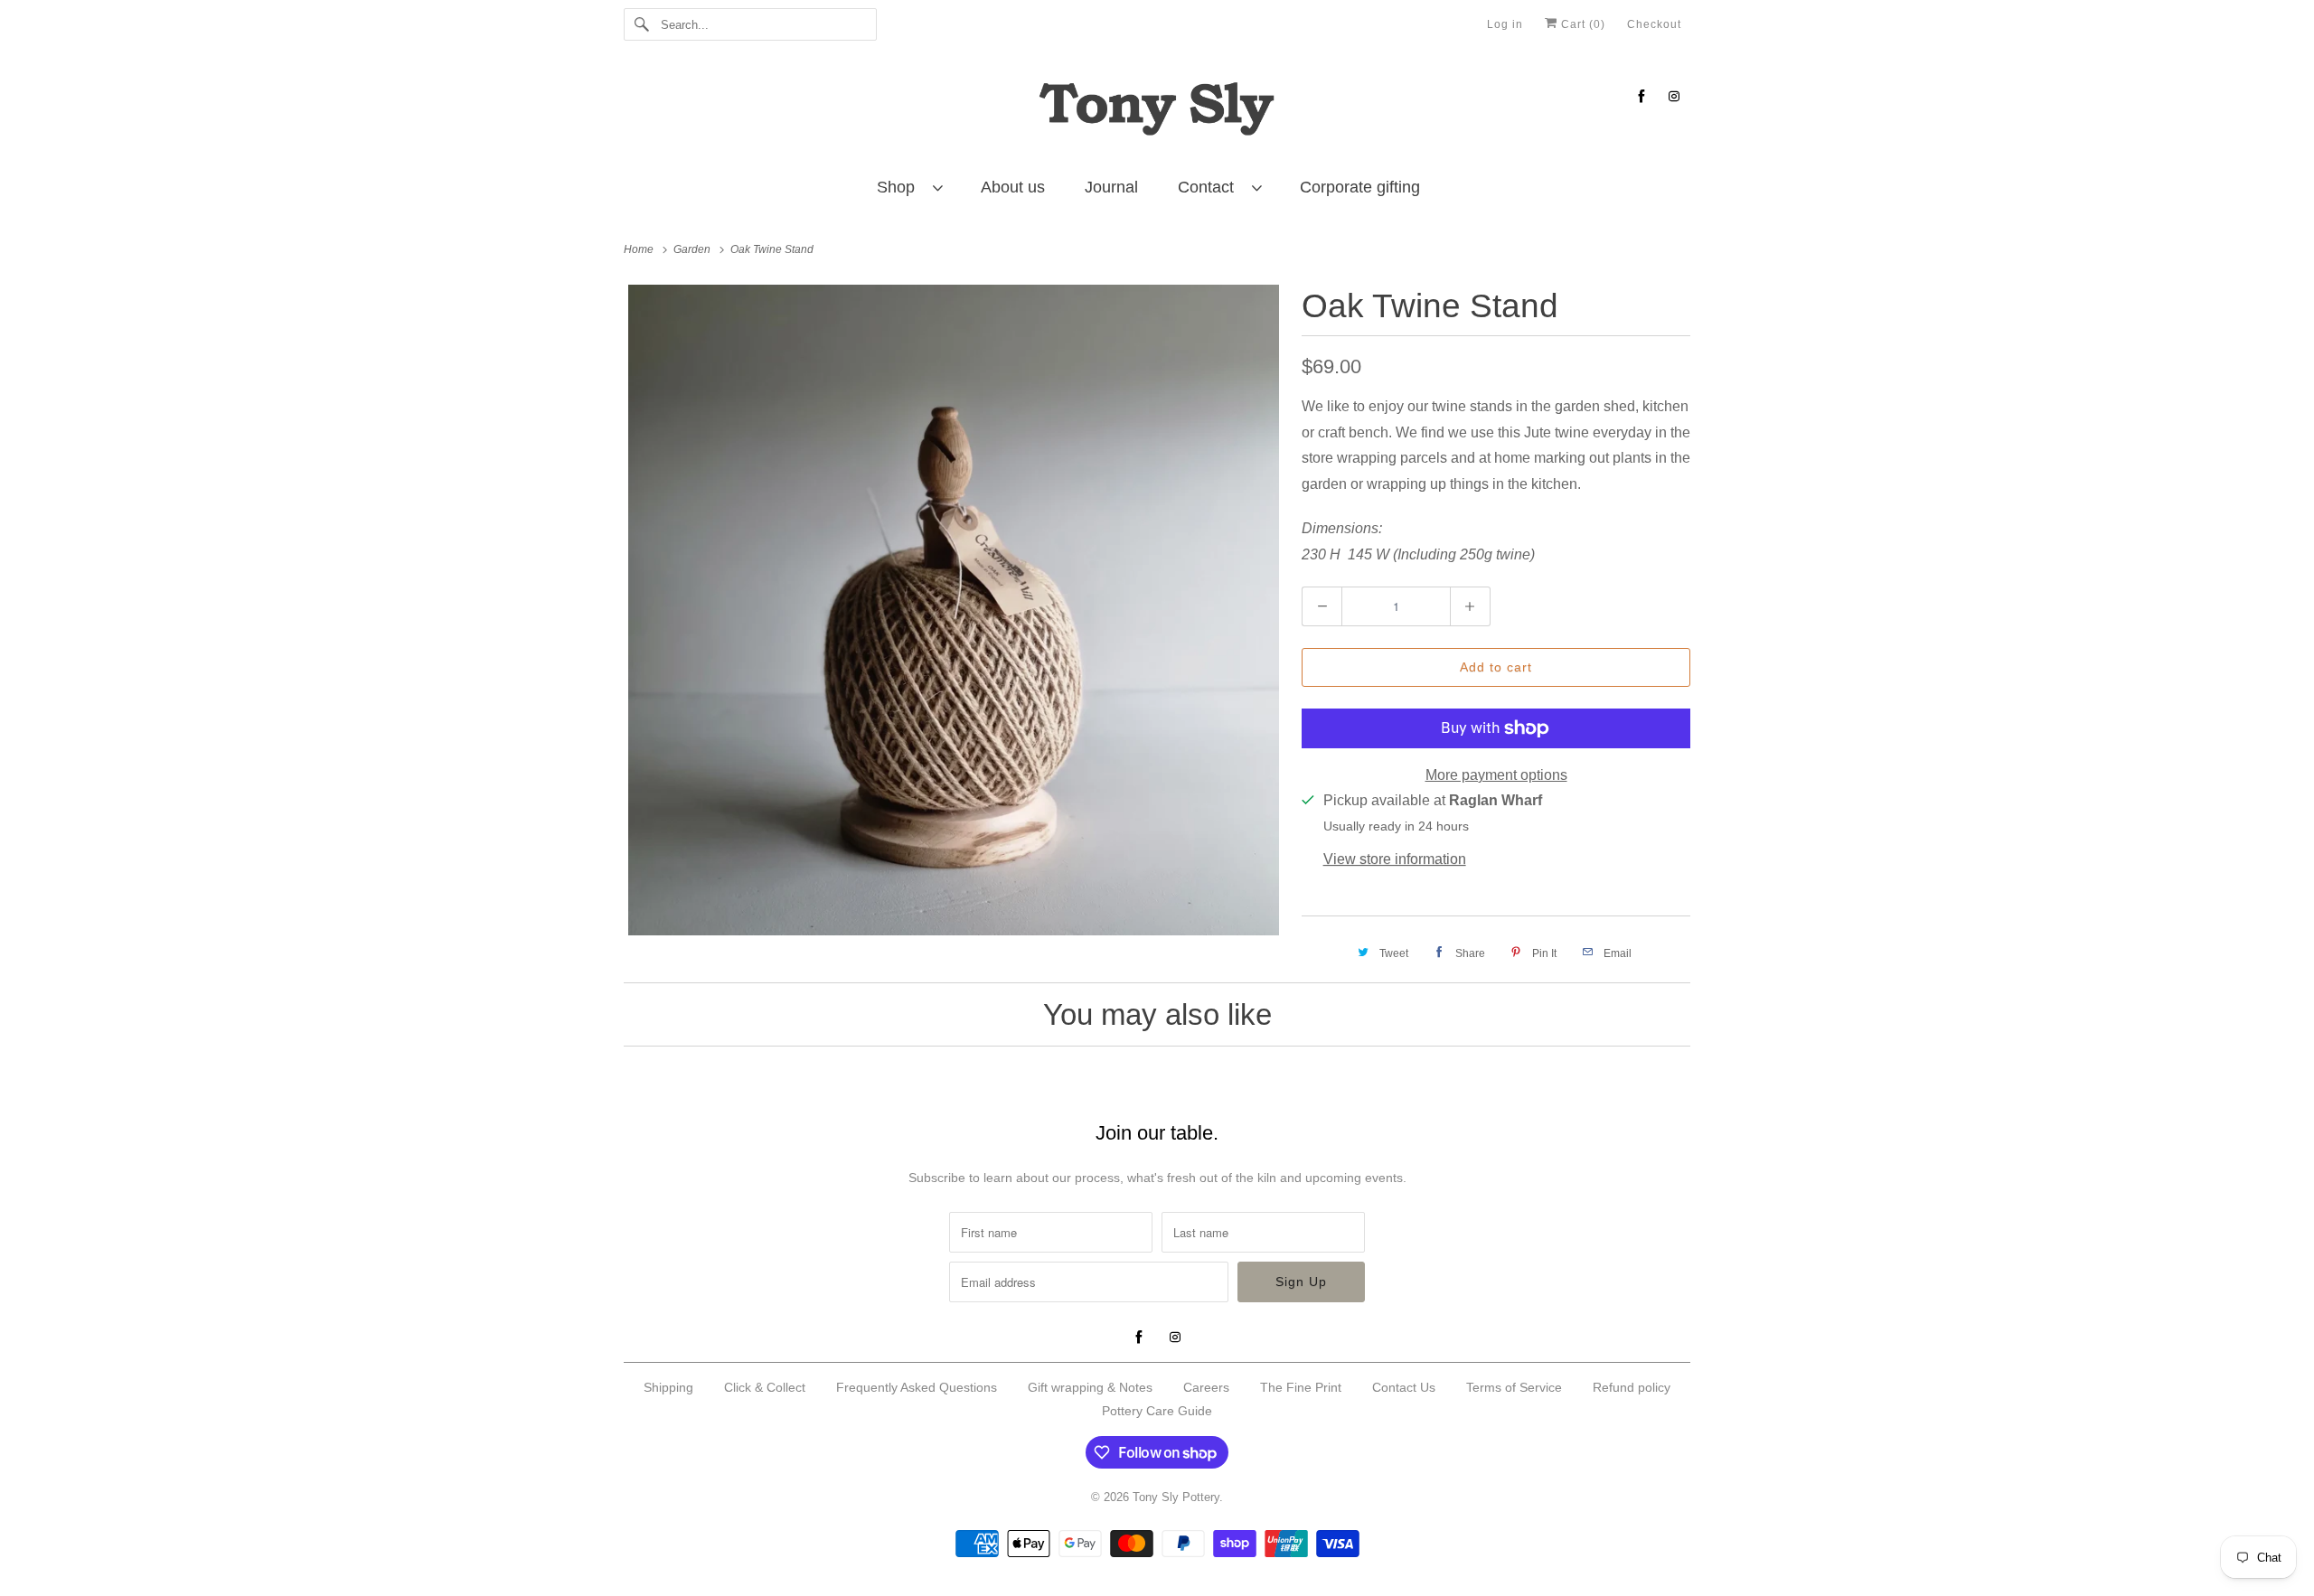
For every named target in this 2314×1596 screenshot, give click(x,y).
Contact (1210, 187)
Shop (900, 187)
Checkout (1654, 24)
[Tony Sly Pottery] (1157, 112)
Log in (1505, 24)
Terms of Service (1514, 1387)
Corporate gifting (1360, 187)
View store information (1395, 859)
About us (1013, 187)
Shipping (668, 1387)
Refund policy (1632, 1387)
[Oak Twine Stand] (954, 610)
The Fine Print (1301, 1387)
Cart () (1581, 24)
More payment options (1496, 775)
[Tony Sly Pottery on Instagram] (1674, 96)
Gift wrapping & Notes (1090, 1387)
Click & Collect (765, 1387)
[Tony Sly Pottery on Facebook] (1641, 96)
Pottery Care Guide (1157, 1411)
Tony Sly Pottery (1176, 1497)
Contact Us (1404, 1387)
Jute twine (1557, 432)
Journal (1111, 187)
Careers (1206, 1387)
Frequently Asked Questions (917, 1387)
